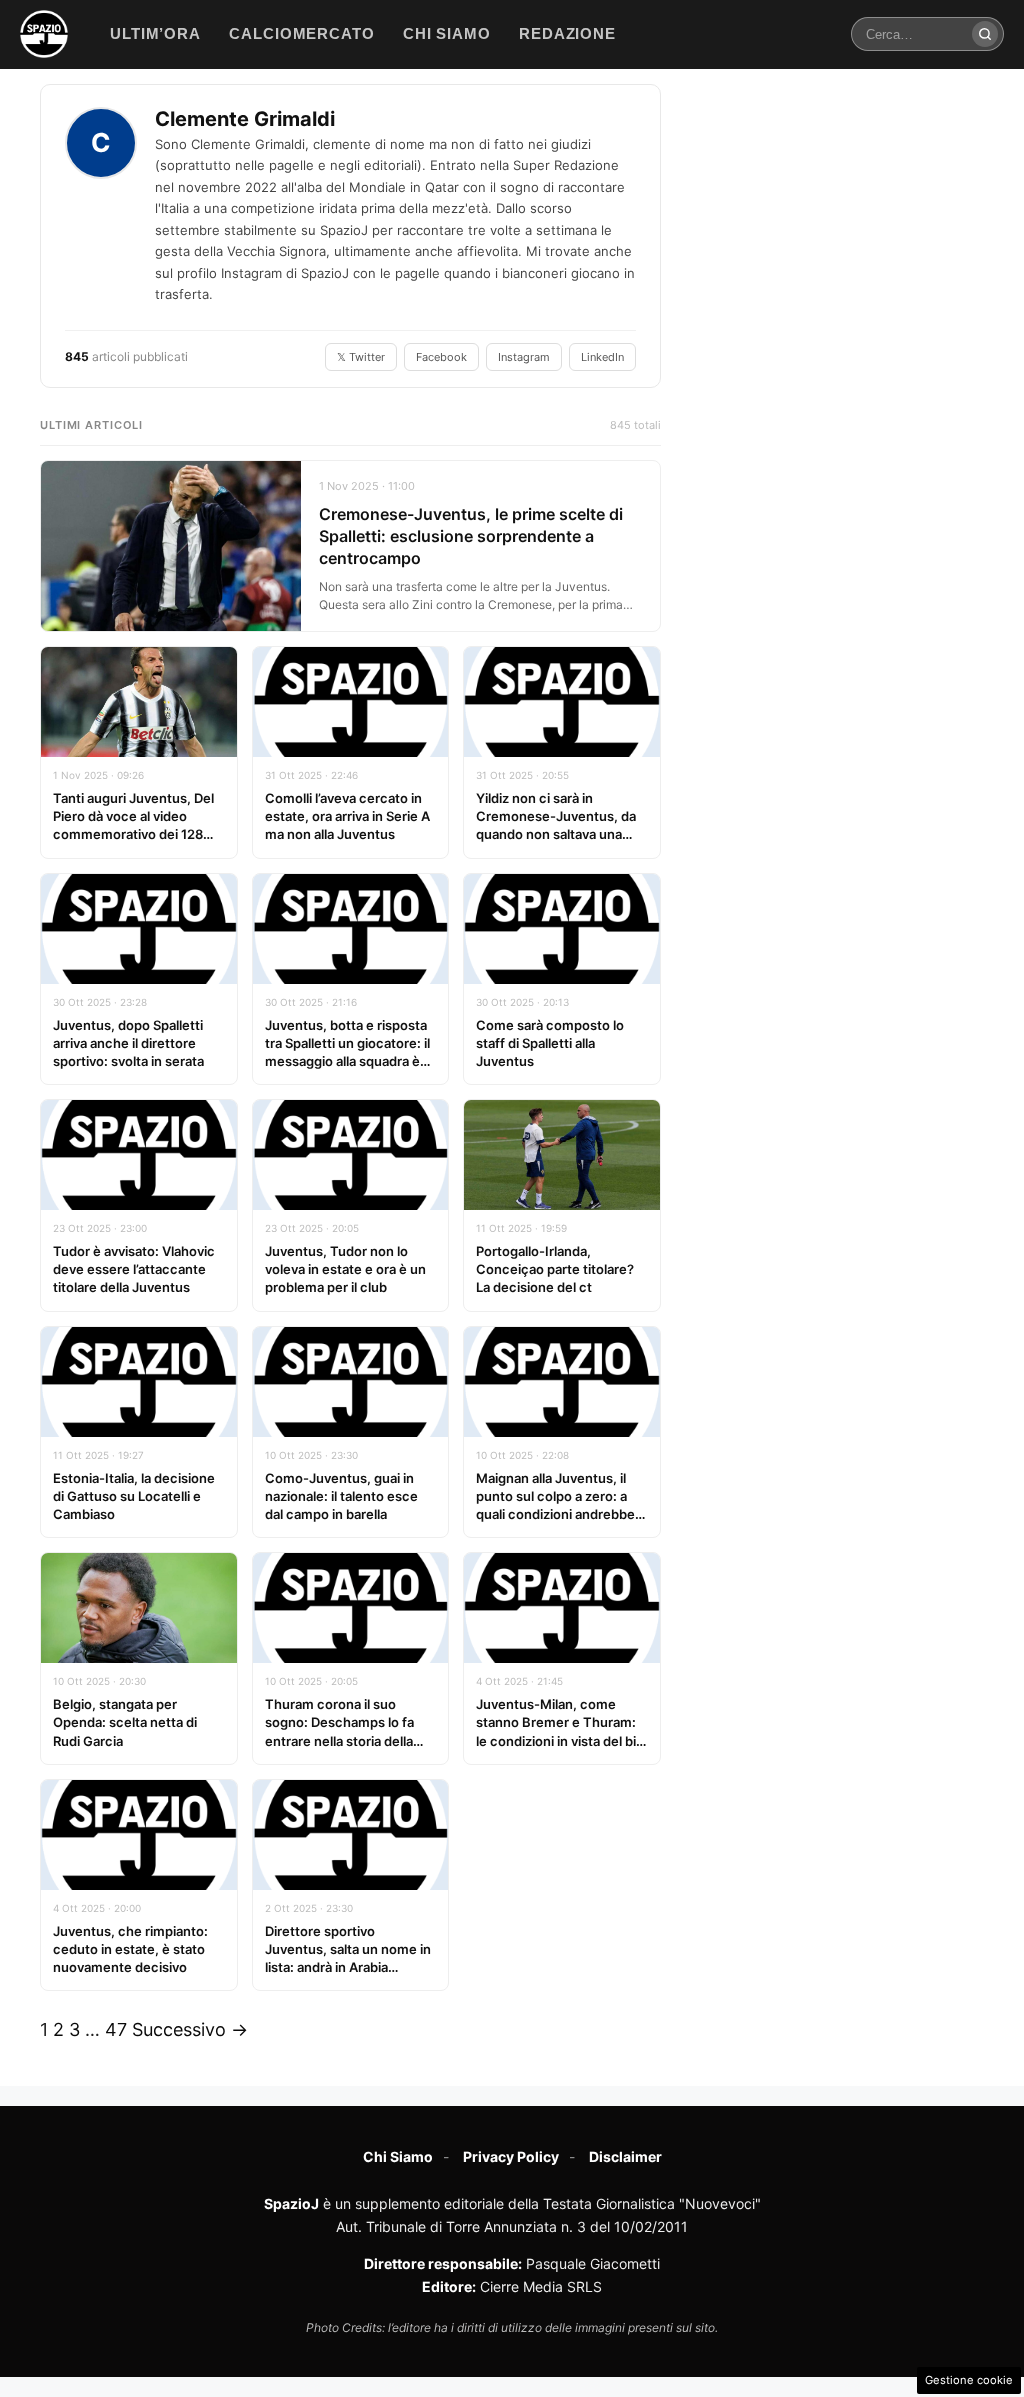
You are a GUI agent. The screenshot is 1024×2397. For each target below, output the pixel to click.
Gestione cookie (969, 2380)
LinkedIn (602, 357)
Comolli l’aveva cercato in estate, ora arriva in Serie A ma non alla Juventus (347, 816)
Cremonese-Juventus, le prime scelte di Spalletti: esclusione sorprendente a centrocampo (471, 536)
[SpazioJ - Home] (44, 34)
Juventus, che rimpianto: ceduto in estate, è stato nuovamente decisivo (130, 1949)
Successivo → (190, 2029)
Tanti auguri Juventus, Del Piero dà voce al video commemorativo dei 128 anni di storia (133, 825)
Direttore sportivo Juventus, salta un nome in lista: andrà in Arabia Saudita (348, 1958)
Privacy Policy (511, 2156)
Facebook (441, 357)
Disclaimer (625, 2156)
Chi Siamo (398, 2156)
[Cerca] (985, 34)
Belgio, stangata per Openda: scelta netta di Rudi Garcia (125, 1722)
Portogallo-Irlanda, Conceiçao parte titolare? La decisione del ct (555, 1269)
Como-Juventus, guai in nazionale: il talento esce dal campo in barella (341, 1496)
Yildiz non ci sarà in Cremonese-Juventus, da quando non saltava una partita (556, 825)
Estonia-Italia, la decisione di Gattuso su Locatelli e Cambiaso (134, 1496)
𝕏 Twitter (361, 357)
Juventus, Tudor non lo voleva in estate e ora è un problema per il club (345, 1269)
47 (116, 2029)
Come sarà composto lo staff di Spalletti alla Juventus (550, 1043)
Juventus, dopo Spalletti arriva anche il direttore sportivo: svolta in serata (128, 1043)
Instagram (524, 357)
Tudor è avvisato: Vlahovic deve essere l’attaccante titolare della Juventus (134, 1269)
